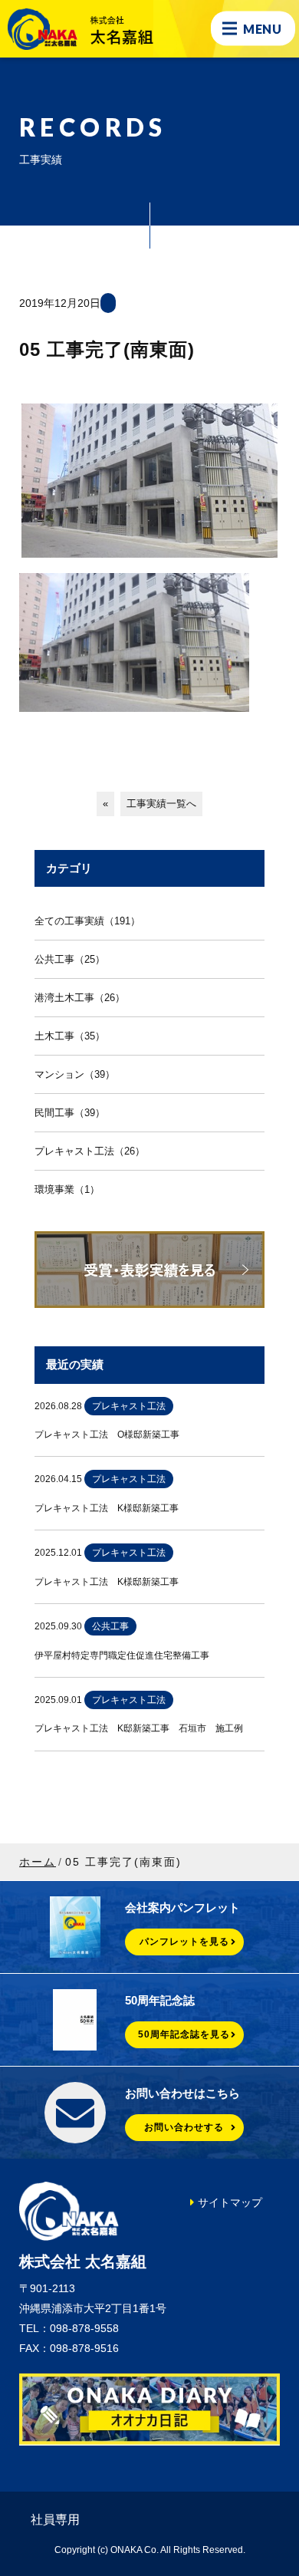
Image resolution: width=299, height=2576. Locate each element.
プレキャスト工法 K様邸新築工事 (107, 1508)
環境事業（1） (67, 1189)
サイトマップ (230, 2202)
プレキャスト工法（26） (90, 1151)
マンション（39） (75, 1074)
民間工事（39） (70, 1113)
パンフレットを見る (184, 1942)
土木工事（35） (70, 1036)
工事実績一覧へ (161, 804)
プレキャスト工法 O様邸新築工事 (107, 1435)
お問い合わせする (184, 2127)
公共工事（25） (70, 959)
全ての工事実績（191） (87, 921)
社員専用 (55, 2520)
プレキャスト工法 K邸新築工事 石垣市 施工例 (139, 1728)
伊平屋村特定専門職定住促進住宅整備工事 (122, 1655)
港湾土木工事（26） (80, 998)
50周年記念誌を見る (184, 2034)
